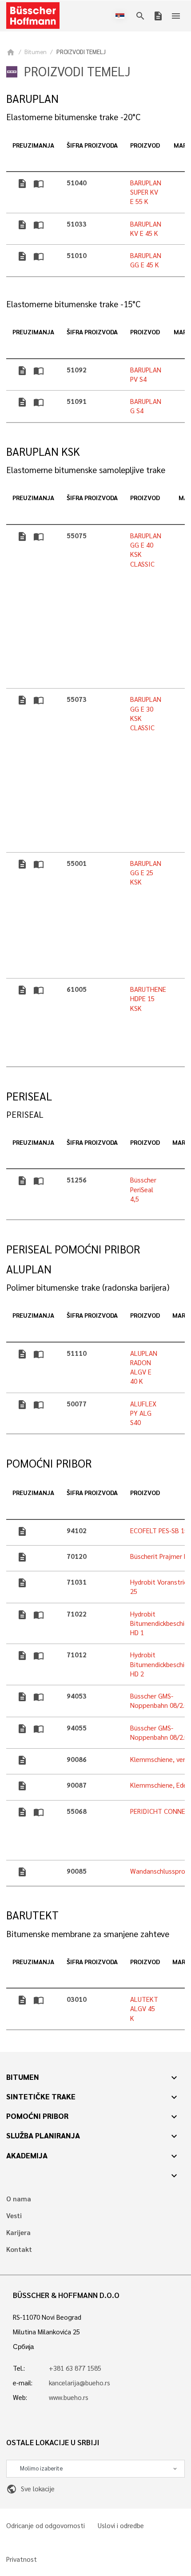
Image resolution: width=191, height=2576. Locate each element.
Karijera (18, 2233)
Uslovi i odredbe (121, 2526)
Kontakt (19, 2249)
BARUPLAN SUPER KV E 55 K (146, 192)
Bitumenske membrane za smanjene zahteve (88, 1934)
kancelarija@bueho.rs (80, 2383)
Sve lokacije (30, 2489)
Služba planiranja (43, 2135)
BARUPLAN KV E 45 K (146, 229)
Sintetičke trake (41, 2096)
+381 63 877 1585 (75, 2368)
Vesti (14, 2216)
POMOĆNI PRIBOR (49, 1463)
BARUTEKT (32, 1915)
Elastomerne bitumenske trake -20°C (73, 117)
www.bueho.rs (69, 2397)
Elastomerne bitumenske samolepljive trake (86, 470)
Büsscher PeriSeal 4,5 (143, 1189)
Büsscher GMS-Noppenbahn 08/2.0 (159, 1701)
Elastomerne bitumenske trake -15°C (73, 304)
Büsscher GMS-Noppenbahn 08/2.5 (159, 1732)
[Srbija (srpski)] (122, 16)
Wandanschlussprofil (161, 1871)
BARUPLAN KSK (43, 452)
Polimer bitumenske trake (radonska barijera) (88, 1287)
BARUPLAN (32, 99)
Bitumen (36, 52)
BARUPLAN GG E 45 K (146, 260)
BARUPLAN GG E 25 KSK (146, 873)
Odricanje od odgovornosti (46, 2526)
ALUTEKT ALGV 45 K (144, 2009)
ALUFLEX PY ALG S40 (143, 1413)
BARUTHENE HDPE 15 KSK (148, 999)
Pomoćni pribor (37, 2116)
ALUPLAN (29, 1269)
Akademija (27, 2155)
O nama (19, 2199)
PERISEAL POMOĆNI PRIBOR (73, 1249)
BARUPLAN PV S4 (146, 374)
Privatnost (22, 2559)
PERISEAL (29, 1096)
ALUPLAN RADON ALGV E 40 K (144, 1367)
